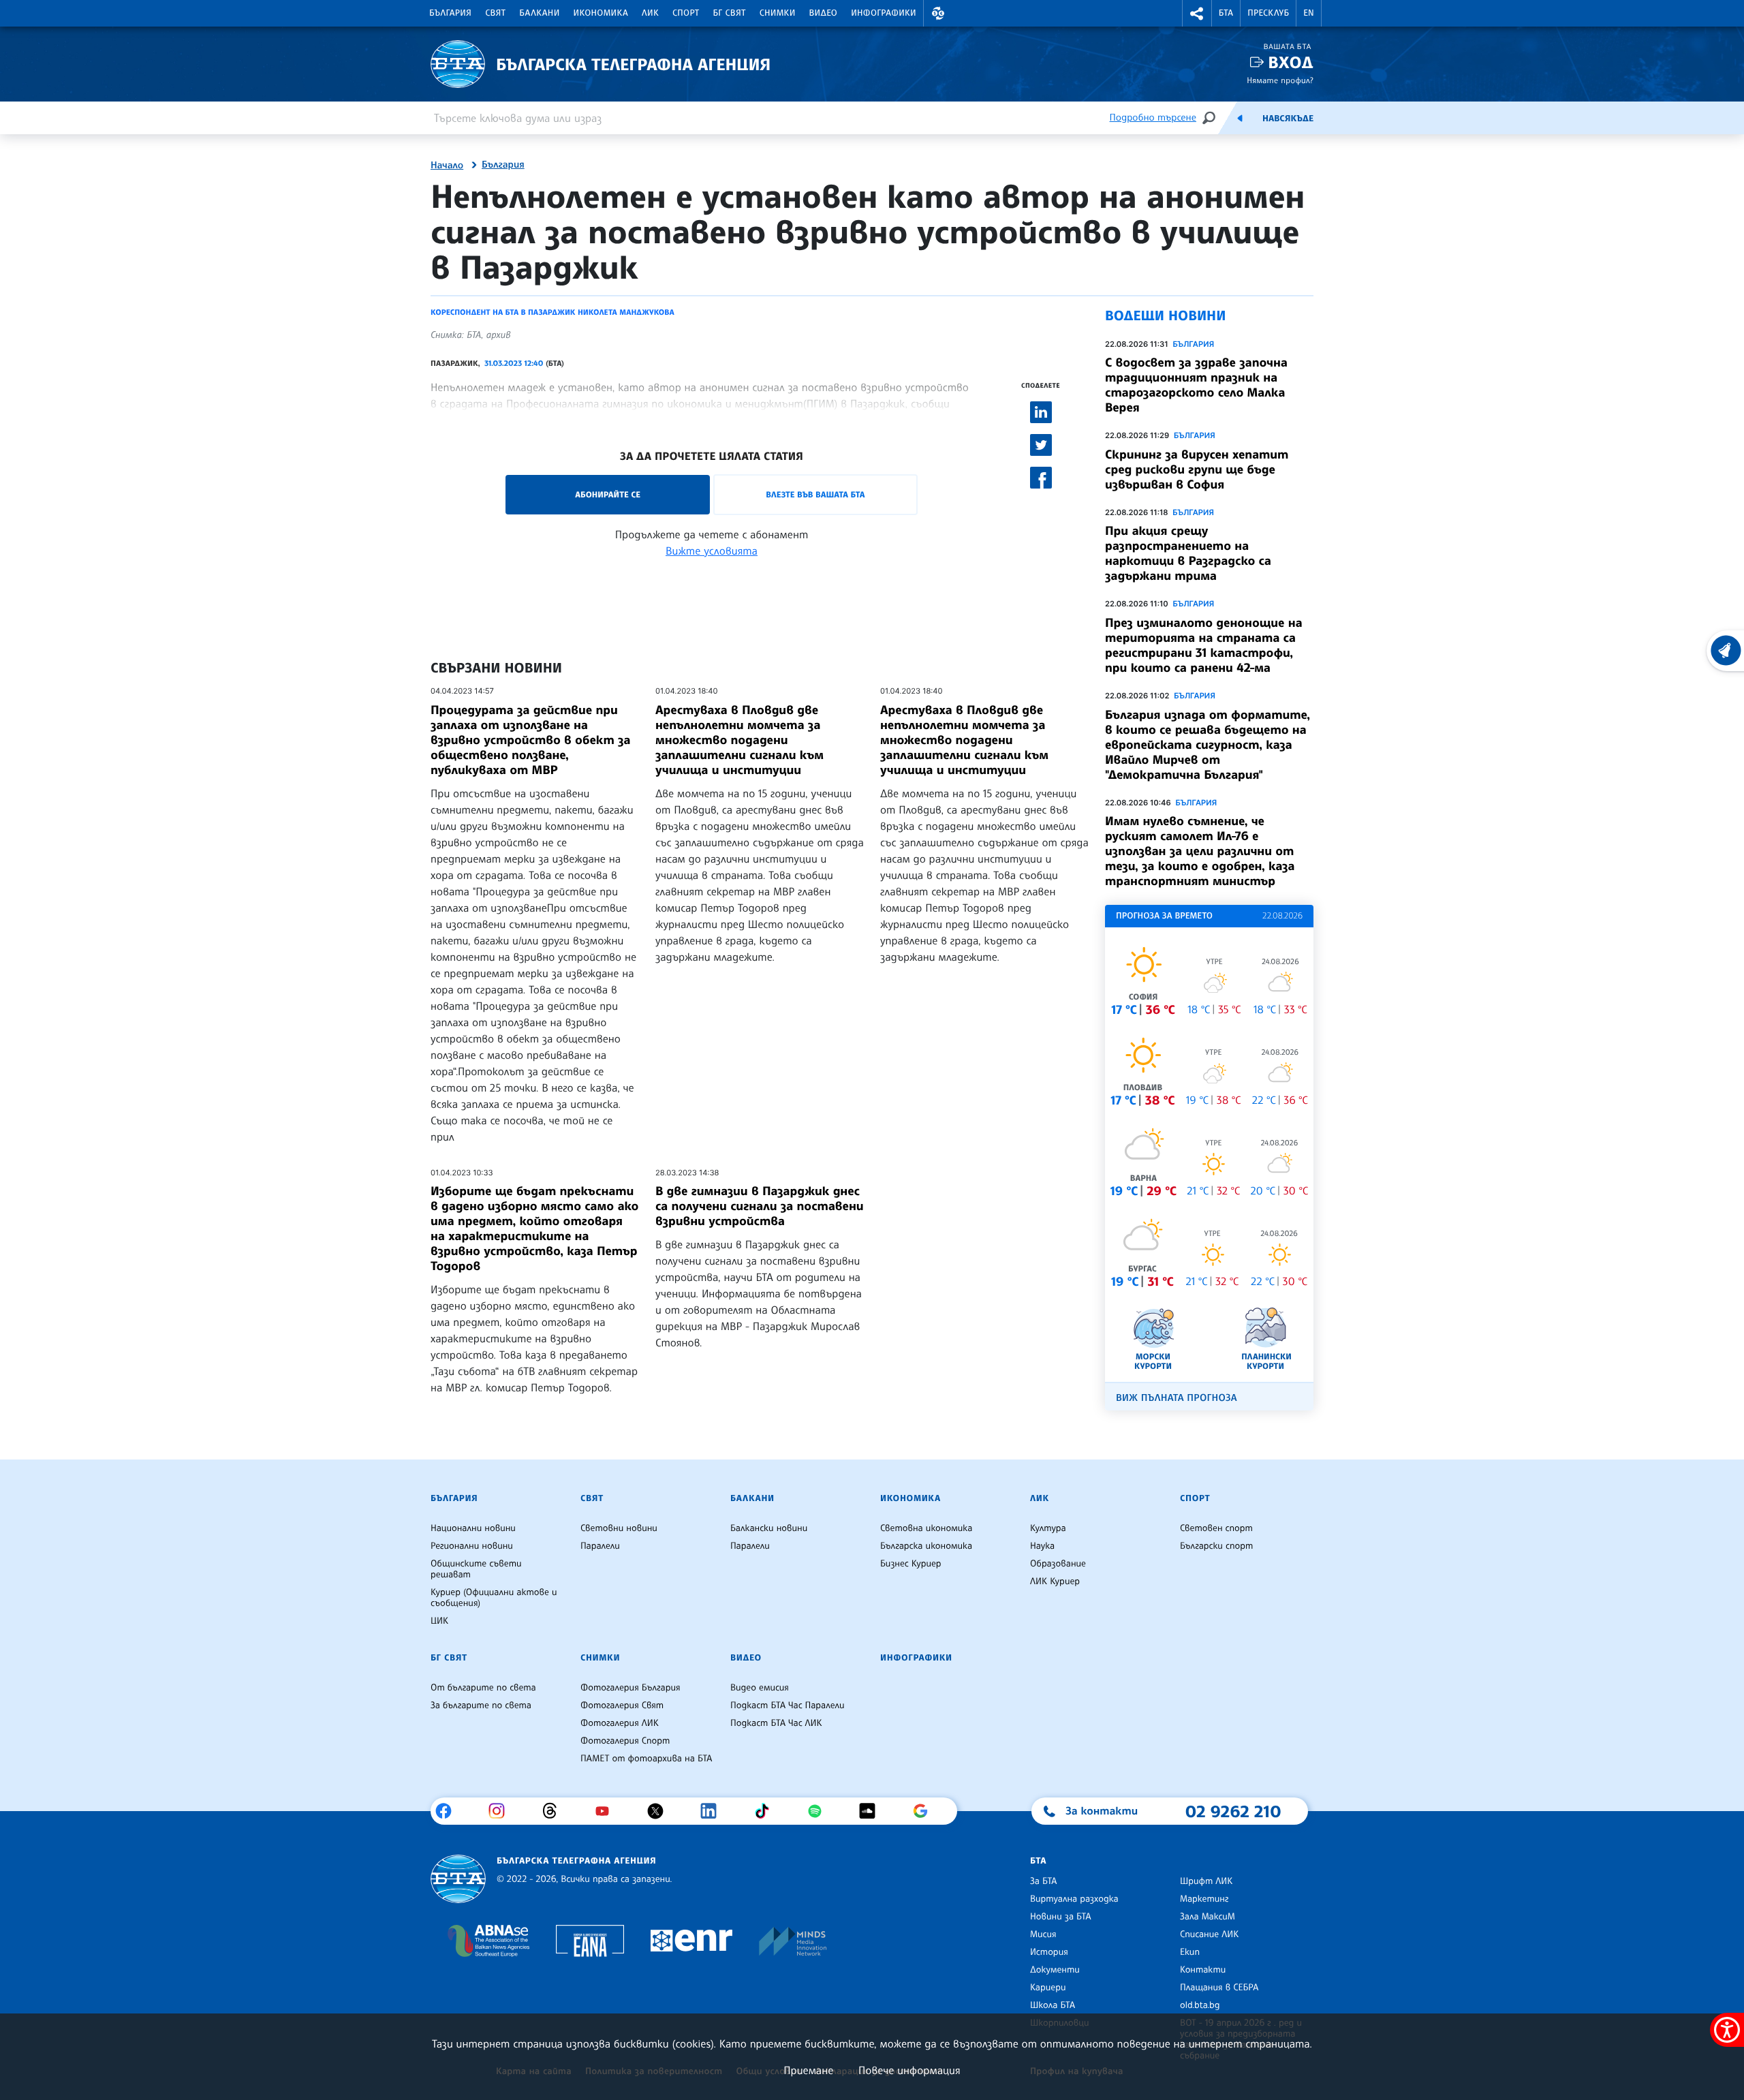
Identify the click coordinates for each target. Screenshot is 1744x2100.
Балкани (539, 13)
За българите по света (481, 1705)
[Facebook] (449, 1811)
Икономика (601, 13)
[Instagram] (502, 1811)
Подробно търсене (1153, 118)
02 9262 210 (1233, 1811)
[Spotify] (820, 1811)
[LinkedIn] (714, 1811)
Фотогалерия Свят (622, 1705)
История (1049, 1952)
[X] (660, 1811)
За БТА (1043, 1881)
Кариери (1048, 1988)
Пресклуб (1268, 13)
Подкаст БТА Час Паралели (787, 1705)
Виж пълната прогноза (1177, 1398)
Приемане (808, 2070)
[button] (938, 13)
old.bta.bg (1200, 2005)
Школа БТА (1053, 2005)
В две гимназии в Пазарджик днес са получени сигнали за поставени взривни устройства (760, 1206)
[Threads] (555, 1811)
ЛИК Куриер (1055, 1581)
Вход (1291, 62)
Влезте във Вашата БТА (815, 494)
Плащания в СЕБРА (1219, 1988)
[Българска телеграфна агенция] (458, 1879)
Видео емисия (760, 1688)
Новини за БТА (1061, 1917)
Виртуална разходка (1074, 1899)
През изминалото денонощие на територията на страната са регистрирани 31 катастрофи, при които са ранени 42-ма (1204, 645)
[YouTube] (607, 1811)
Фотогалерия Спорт (625, 1741)
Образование (1058, 1564)
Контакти (1203, 1970)
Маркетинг (1204, 1899)
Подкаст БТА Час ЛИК (776, 1723)
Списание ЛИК (1209, 1934)
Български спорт (1216, 1546)
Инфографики (884, 13)
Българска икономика (926, 1546)
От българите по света (483, 1688)
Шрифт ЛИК (1206, 1881)
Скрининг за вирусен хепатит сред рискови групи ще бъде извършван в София (1197, 469)
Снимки (778, 13)
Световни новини (619, 1528)
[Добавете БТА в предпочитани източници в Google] (925, 1811)
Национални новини (473, 1528)
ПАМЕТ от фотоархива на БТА (646, 1759)
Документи (1055, 1970)
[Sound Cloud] (872, 1811)
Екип (1190, 1952)
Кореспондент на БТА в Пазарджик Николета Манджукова (552, 312)
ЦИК (439, 1621)
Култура (1048, 1528)
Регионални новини (472, 1546)
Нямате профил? (1280, 80)
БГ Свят (730, 13)
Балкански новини (769, 1528)
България (450, 13)
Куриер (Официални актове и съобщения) (494, 1598)
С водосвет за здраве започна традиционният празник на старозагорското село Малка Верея (1196, 385)
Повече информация (909, 2070)
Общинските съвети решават (476, 1569)
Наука (1042, 1546)
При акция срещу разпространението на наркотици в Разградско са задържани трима (1188, 553)
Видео (824, 13)
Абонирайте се (608, 494)
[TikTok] (767, 1811)
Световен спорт (1216, 1528)
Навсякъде (1288, 119)
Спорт (686, 13)
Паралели (600, 1546)
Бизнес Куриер (911, 1564)
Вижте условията (712, 551)
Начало (447, 166)
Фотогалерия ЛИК (620, 1723)
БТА (1226, 13)
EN (1309, 13)
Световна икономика (926, 1528)
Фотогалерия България (630, 1688)
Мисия (1043, 1934)
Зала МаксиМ (1208, 1917)
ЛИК (650, 13)
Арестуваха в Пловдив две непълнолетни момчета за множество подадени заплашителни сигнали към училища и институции (739, 740)
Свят (495, 13)
